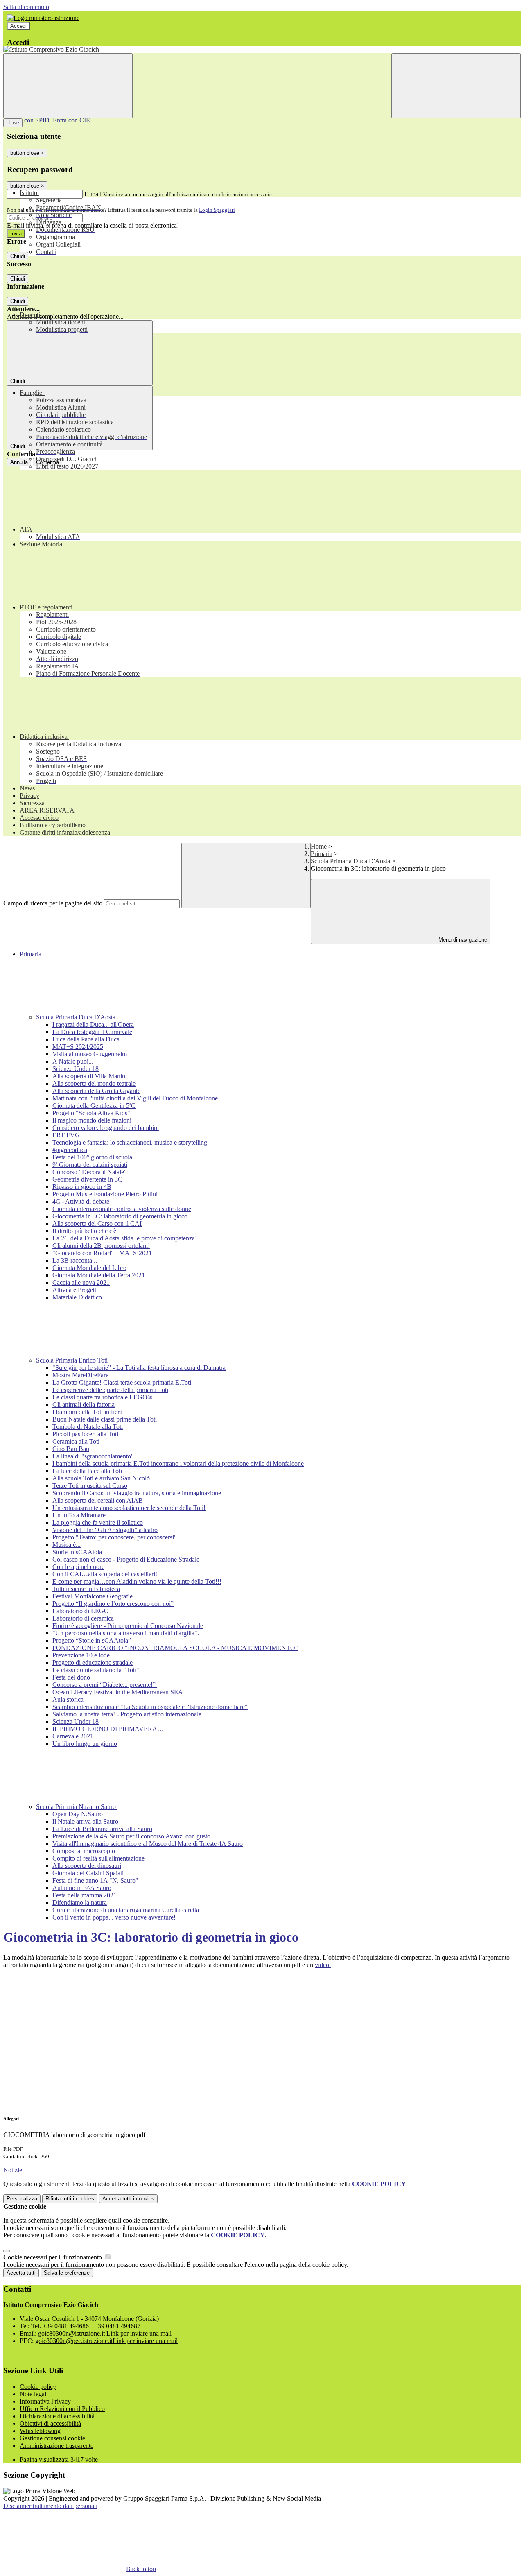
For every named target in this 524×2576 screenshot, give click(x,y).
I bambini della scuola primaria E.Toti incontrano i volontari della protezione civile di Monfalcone (178, 1463)
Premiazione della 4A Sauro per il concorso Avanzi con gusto (131, 1836)
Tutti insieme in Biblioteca (86, 1589)
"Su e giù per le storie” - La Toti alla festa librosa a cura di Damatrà (139, 1368)
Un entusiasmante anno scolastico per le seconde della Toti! (129, 1508)
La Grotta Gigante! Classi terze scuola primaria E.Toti (122, 1382)
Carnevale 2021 (73, 1736)
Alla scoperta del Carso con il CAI (97, 1223)
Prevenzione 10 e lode (81, 1655)
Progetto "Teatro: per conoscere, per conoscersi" (115, 1537)
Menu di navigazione (462, 940)
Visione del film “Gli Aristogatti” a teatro (105, 1530)
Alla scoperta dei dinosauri (87, 1866)
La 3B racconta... (75, 1260)
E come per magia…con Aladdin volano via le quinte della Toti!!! (137, 1581)
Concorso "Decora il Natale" (90, 1172)
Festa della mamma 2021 (85, 1895)
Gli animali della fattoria (84, 1405)
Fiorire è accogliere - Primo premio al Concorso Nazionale (128, 1626)
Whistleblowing (40, 2431)
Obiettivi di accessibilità (50, 2423)
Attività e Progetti (75, 1290)
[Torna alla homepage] (262, 50)
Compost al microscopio (84, 1851)
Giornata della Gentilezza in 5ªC (94, 1106)
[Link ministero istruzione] (43, 18)
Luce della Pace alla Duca (86, 1039)
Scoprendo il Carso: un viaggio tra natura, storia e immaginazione (137, 1493)
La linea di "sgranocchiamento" (93, 1456)
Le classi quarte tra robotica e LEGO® (102, 1397)
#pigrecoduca (70, 1150)
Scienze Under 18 (76, 1069)
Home (319, 846)
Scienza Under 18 (76, 1721)
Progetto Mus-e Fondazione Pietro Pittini (105, 1194)
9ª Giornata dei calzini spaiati (90, 1165)
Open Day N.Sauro (78, 1814)
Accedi (18, 26)
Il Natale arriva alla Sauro (85, 1821)
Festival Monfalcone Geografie (93, 1596)
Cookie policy (38, 2387)
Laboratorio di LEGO (81, 1611)
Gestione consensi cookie (52, 2438)
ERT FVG (66, 1135)
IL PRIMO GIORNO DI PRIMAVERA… (108, 1729)
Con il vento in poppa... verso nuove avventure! (114, 1917)
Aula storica (68, 1699)
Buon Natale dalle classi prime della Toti (105, 1419)
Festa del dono (71, 1677)
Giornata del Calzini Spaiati (88, 1873)
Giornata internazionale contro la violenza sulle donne (122, 1209)
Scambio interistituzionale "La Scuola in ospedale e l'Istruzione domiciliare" (150, 1707)
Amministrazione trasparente (56, 2446)
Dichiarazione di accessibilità (57, 2416)
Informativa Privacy (45, 2401)
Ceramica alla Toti (76, 1441)
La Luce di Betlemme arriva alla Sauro (102, 1829)
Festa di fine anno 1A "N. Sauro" (95, 1880)
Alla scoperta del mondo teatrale (94, 1083)
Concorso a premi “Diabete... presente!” (105, 1685)
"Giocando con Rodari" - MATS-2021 (102, 1253)
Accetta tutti (128, 2199)
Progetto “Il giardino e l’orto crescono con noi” (113, 1604)
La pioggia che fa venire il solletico (98, 1522)
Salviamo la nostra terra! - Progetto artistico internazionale (127, 1714)
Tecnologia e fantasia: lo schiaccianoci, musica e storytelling (130, 1142)
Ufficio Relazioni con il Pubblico (62, 2409)
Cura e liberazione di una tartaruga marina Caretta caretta (126, 1910)
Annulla (19, 462)
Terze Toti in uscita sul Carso (90, 1486)
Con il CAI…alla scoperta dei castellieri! (105, 1574)
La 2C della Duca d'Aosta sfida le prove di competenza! (125, 1238)
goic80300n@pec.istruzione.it (106, 2341)
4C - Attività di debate (81, 1201)
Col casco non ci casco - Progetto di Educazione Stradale (126, 1559)
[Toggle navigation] (68, 86)
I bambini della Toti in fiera (87, 1412)
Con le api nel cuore (78, 1567)
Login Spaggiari (217, 210)
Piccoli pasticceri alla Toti (85, 1434)
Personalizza (22, 2199)
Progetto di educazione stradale (93, 1663)
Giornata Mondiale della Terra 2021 (99, 1275)
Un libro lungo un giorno (85, 1744)
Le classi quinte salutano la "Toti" (96, 1670)
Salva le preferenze (67, 2273)
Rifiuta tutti (70, 2199)
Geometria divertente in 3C (87, 1179)
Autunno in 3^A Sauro (82, 1888)
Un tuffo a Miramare (79, 1515)
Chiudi (18, 256)
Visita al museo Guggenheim (90, 1054)
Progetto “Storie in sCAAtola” (92, 1640)
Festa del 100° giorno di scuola (92, 1157)
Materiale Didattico (77, 1297)
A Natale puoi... (73, 1061)
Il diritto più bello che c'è (84, 1231)
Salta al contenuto (26, 7)
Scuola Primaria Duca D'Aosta (350, 861)
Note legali (34, 2394)
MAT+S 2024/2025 (78, 1047)
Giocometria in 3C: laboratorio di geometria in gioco (120, 1216)
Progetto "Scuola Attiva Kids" (91, 1113)
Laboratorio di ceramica (83, 1618)
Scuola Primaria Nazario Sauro (77, 1807)
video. (323, 1965)
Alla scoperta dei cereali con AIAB (98, 1500)
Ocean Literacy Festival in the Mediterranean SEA (118, 1692)
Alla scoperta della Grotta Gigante (96, 1091)
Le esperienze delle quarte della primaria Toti (110, 1390)
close (13, 123)
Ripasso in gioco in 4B (82, 1187)
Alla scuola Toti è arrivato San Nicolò (101, 1478)
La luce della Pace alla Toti (87, 1471)
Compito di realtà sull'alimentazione (98, 1858)
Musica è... (67, 1545)
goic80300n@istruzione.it (105, 2333)
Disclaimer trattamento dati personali (50, 2506)
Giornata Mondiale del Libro (89, 1268)
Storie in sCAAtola (77, 1552)
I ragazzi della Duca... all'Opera (93, 1024)
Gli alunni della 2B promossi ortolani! (101, 1246)
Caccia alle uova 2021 (81, 1282)
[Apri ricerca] (456, 86)
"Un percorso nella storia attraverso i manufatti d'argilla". (126, 1633)
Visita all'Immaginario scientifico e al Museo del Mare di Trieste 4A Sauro (148, 1844)
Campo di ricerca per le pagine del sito (53, 903)
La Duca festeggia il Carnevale (92, 1032)
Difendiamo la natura (80, 1903)
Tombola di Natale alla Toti (88, 1427)
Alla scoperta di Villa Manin (89, 1076)
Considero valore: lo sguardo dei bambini (106, 1128)
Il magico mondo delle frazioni (92, 1120)
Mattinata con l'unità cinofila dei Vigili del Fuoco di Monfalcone (135, 1098)
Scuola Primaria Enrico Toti (73, 1360)
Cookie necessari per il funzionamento (53, 2257)
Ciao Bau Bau (71, 1449)
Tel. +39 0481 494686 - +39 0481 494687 (86, 2326)
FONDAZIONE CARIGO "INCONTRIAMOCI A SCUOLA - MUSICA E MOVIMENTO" (175, 1648)
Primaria (322, 854)
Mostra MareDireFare (80, 1375)
